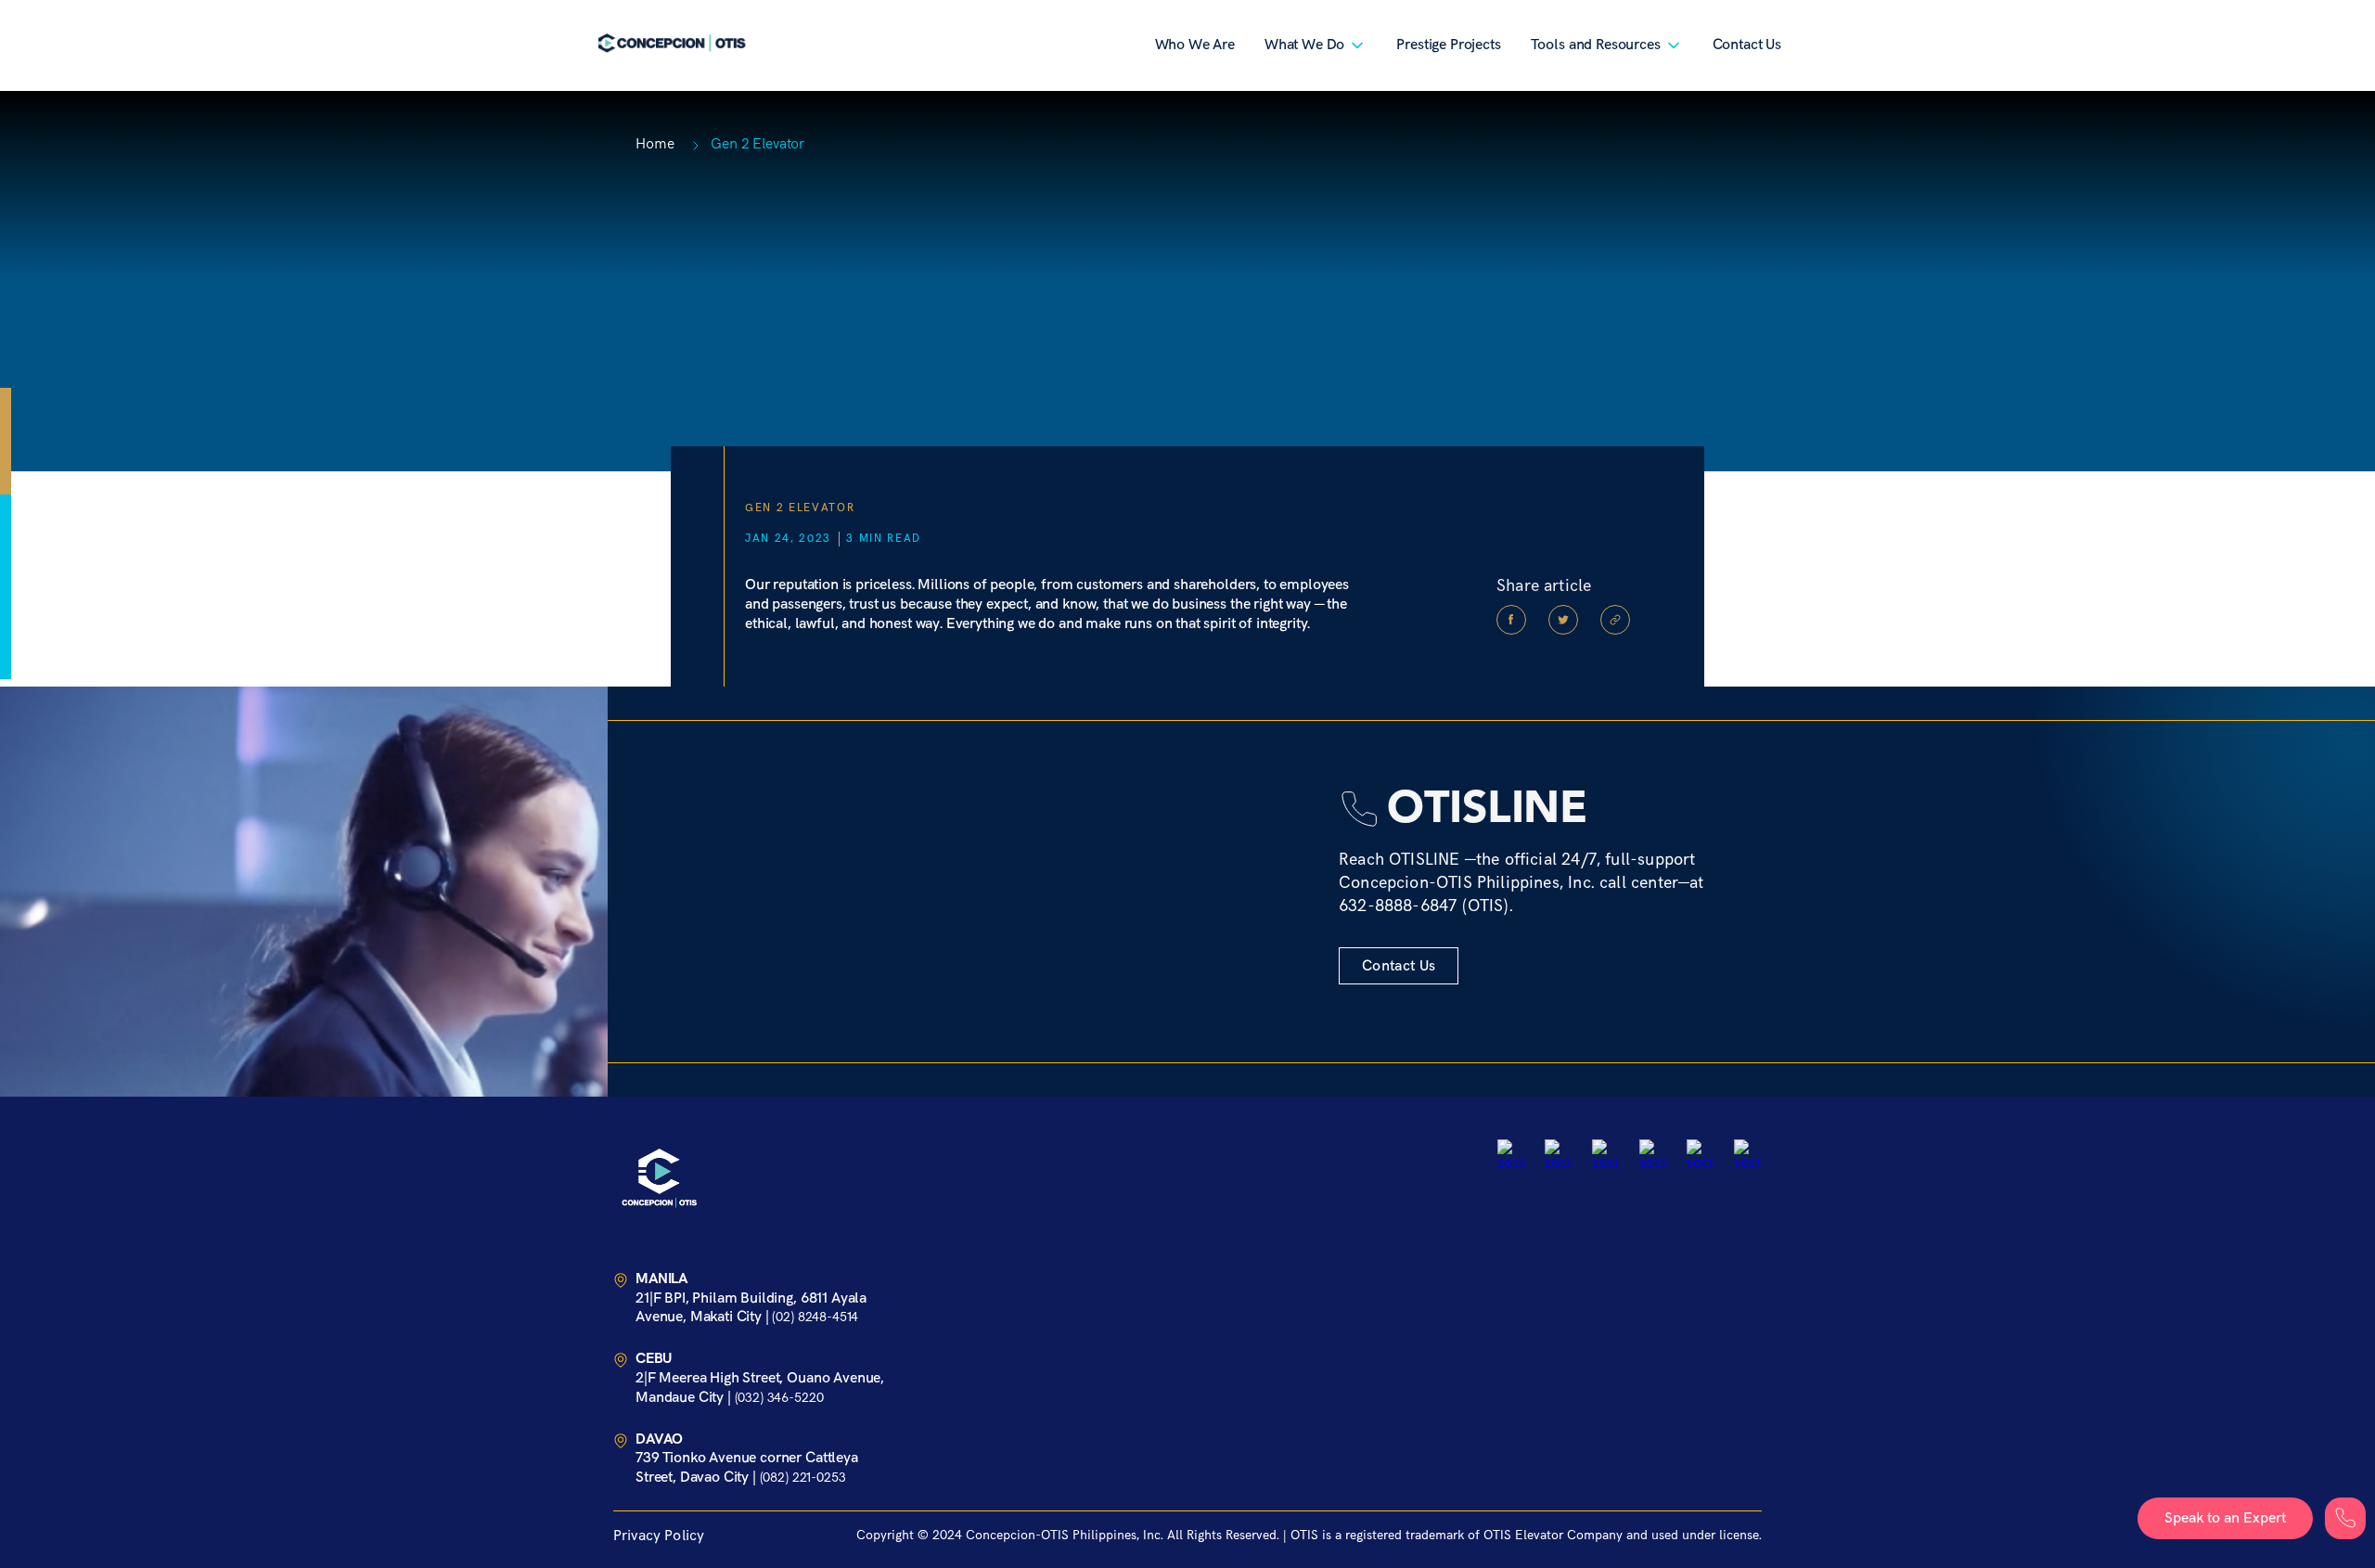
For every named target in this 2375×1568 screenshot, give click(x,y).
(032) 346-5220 (779, 1398)
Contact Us (1747, 45)
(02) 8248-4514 (815, 1317)
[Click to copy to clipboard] (1615, 620)
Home (655, 144)
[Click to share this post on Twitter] (1563, 620)
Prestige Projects (1448, 45)
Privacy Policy (659, 1536)
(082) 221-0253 (803, 1478)
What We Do (1304, 45)
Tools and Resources (1596, 45)
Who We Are (1195, 45)
